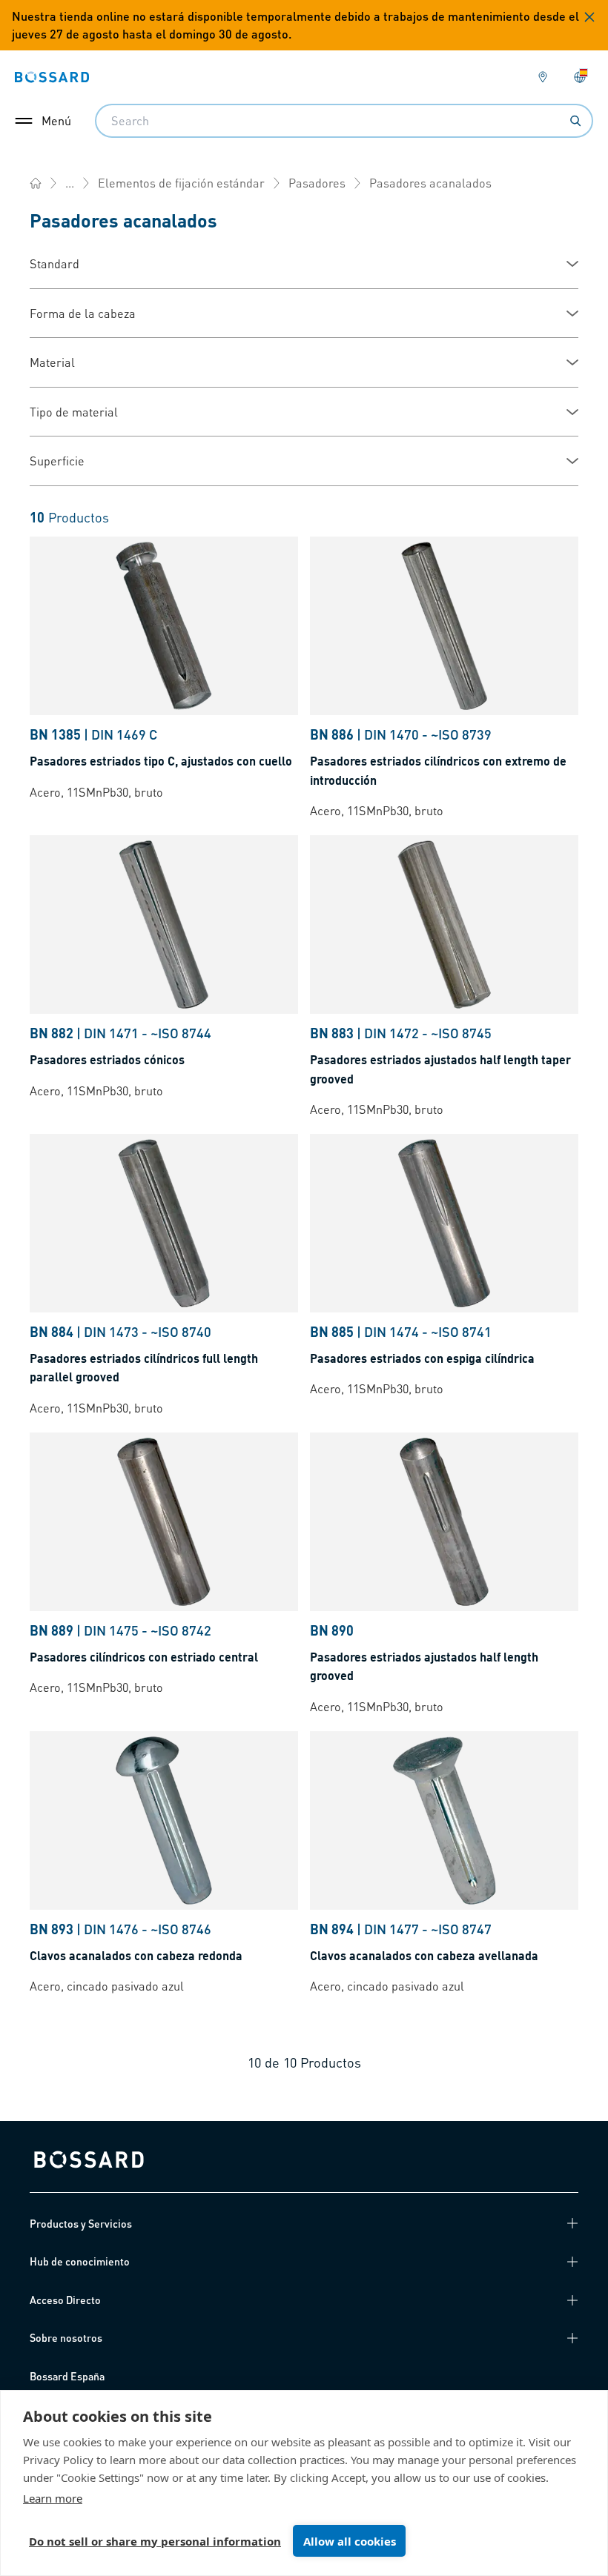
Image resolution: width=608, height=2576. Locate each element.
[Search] (575, 121)
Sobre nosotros (66, 2337)
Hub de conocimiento (80, 2261)
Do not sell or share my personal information (155, 2541)
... (70, 183)
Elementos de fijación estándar (181, 183)
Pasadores (317, 183)
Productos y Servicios (81, 2223)
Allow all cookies (350, 2541)
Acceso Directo (65, 2300)
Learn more (53, 2498)
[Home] (36, 183)
